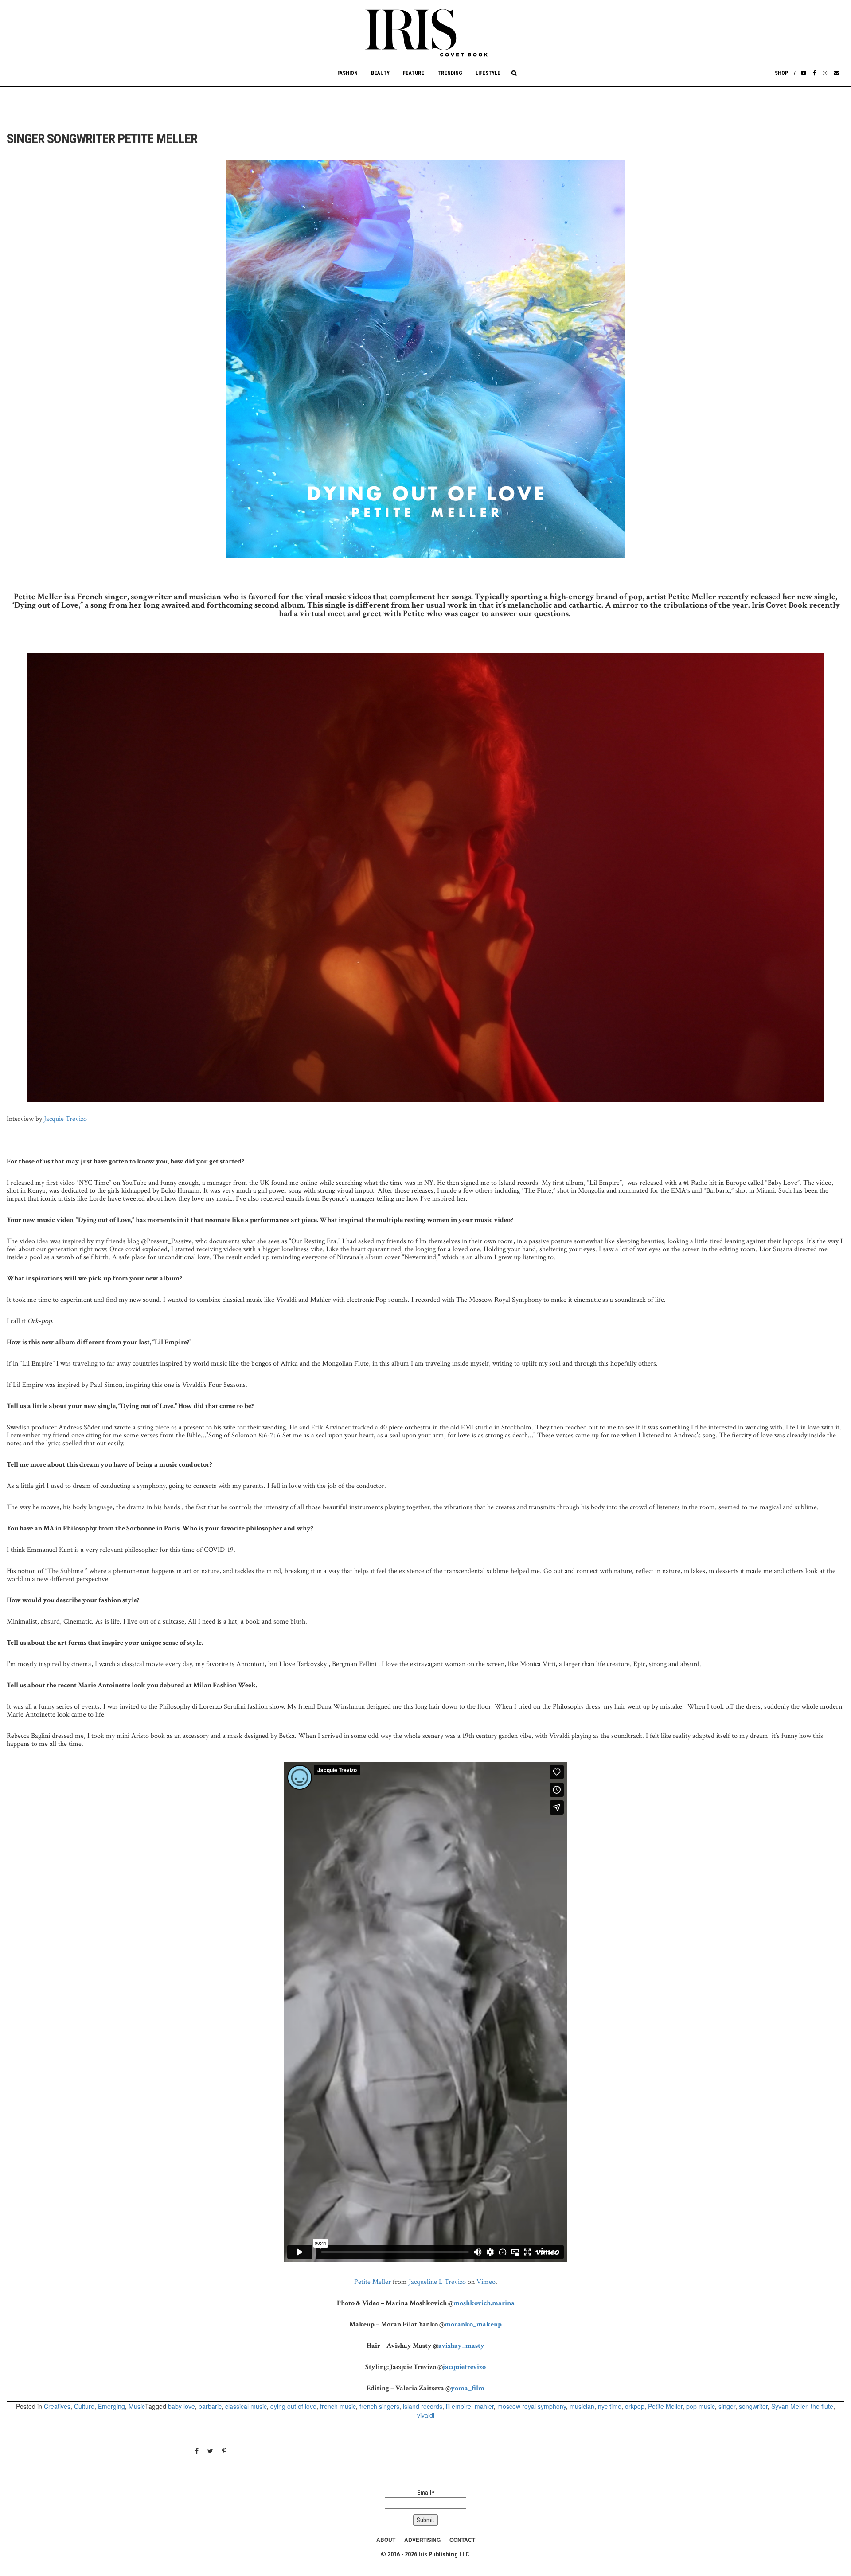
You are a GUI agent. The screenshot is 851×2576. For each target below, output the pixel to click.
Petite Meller (373, 2282)
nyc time (610, 2406)
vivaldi (426, 2415)
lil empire (459, 2406)
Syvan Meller (789, 2406)
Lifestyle (488, 73)
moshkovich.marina (484, 2303)
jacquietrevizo (464, 2367)
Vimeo (486, 2282)
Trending (450, 73)
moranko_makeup (473, 2324)
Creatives (57, 2406)
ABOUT (386, 2540)
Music (137, 2406)
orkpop (635, 2406)
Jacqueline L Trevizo (437, 2282)
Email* (426, 2493)
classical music (246, 2406)
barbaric (210, 2406)
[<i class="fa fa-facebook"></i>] (814, 73)
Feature (414, 73)
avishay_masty (461, 2346)
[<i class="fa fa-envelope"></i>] (836, 73)
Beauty (380, 73)
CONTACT (462, 2540)
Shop (781, 73)
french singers (379, 2406)
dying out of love (293, 2406)
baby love (182, 2406)
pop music (701, 2406)
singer (727, 2406)
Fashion (347, 73)
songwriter (753, 2406)
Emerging (111, 2406)
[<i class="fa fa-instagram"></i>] (825, 73)
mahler (484, 2406)
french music (338, 2406)
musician (582, 2406)
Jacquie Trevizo (65, 1119)
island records (423, 2406)
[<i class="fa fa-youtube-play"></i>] (804, 73)
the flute (822, 2406)
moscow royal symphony (532, 2406)
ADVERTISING (422, 2540)
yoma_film (468, 2388)
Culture (84, 2406)
